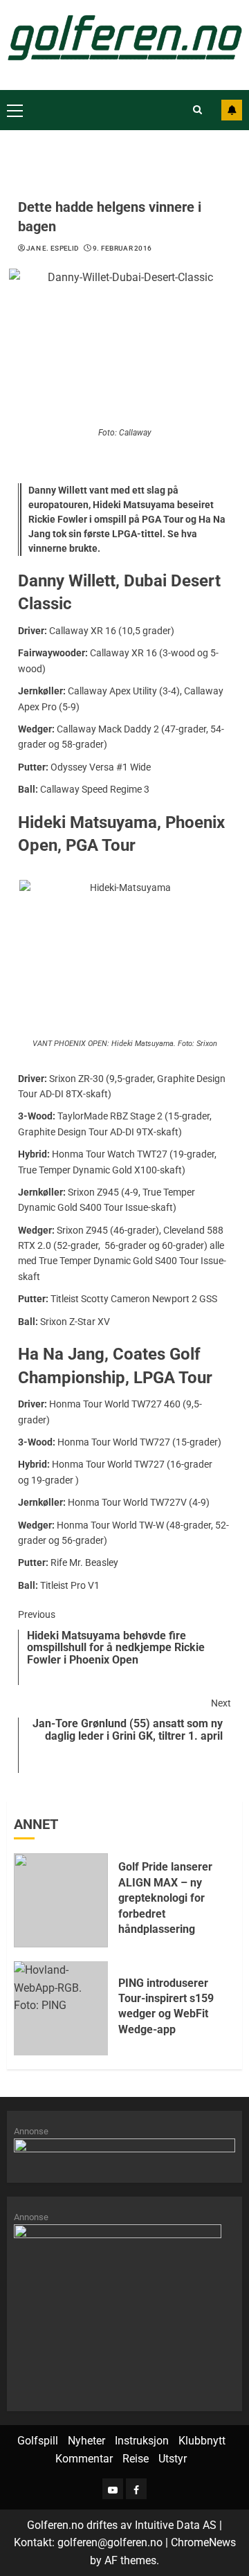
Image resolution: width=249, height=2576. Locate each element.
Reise (136, 2459)
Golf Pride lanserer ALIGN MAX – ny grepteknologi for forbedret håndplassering (165, 1898)
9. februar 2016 (122, 248)
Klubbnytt (202, 2441)
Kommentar (84, 2459)
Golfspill (38, 2441)
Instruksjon (142, 2441)
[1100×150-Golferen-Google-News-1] (124, 2153)
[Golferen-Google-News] (118, 2311)
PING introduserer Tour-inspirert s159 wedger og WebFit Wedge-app (166, 2006)
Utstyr (173, 2459)
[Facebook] (136, 2489)
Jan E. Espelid (53, 248)
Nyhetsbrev (232, 110)
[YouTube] (113, 2489)
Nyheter (86, 2441)
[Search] (197, 110)
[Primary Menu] (15, 110)
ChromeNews (203, 2542)
